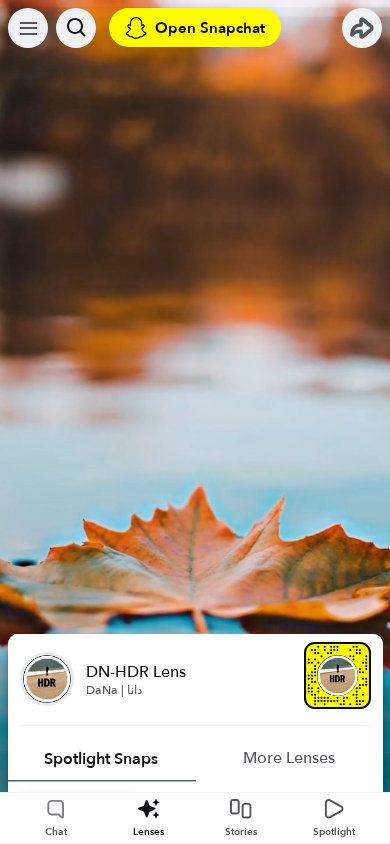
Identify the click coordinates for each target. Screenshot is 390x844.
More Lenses (289, 758)
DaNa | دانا (114, 690)
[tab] (102, 759)
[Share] (362, 28)
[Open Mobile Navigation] (28, 28)
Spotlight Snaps (101, 759)
